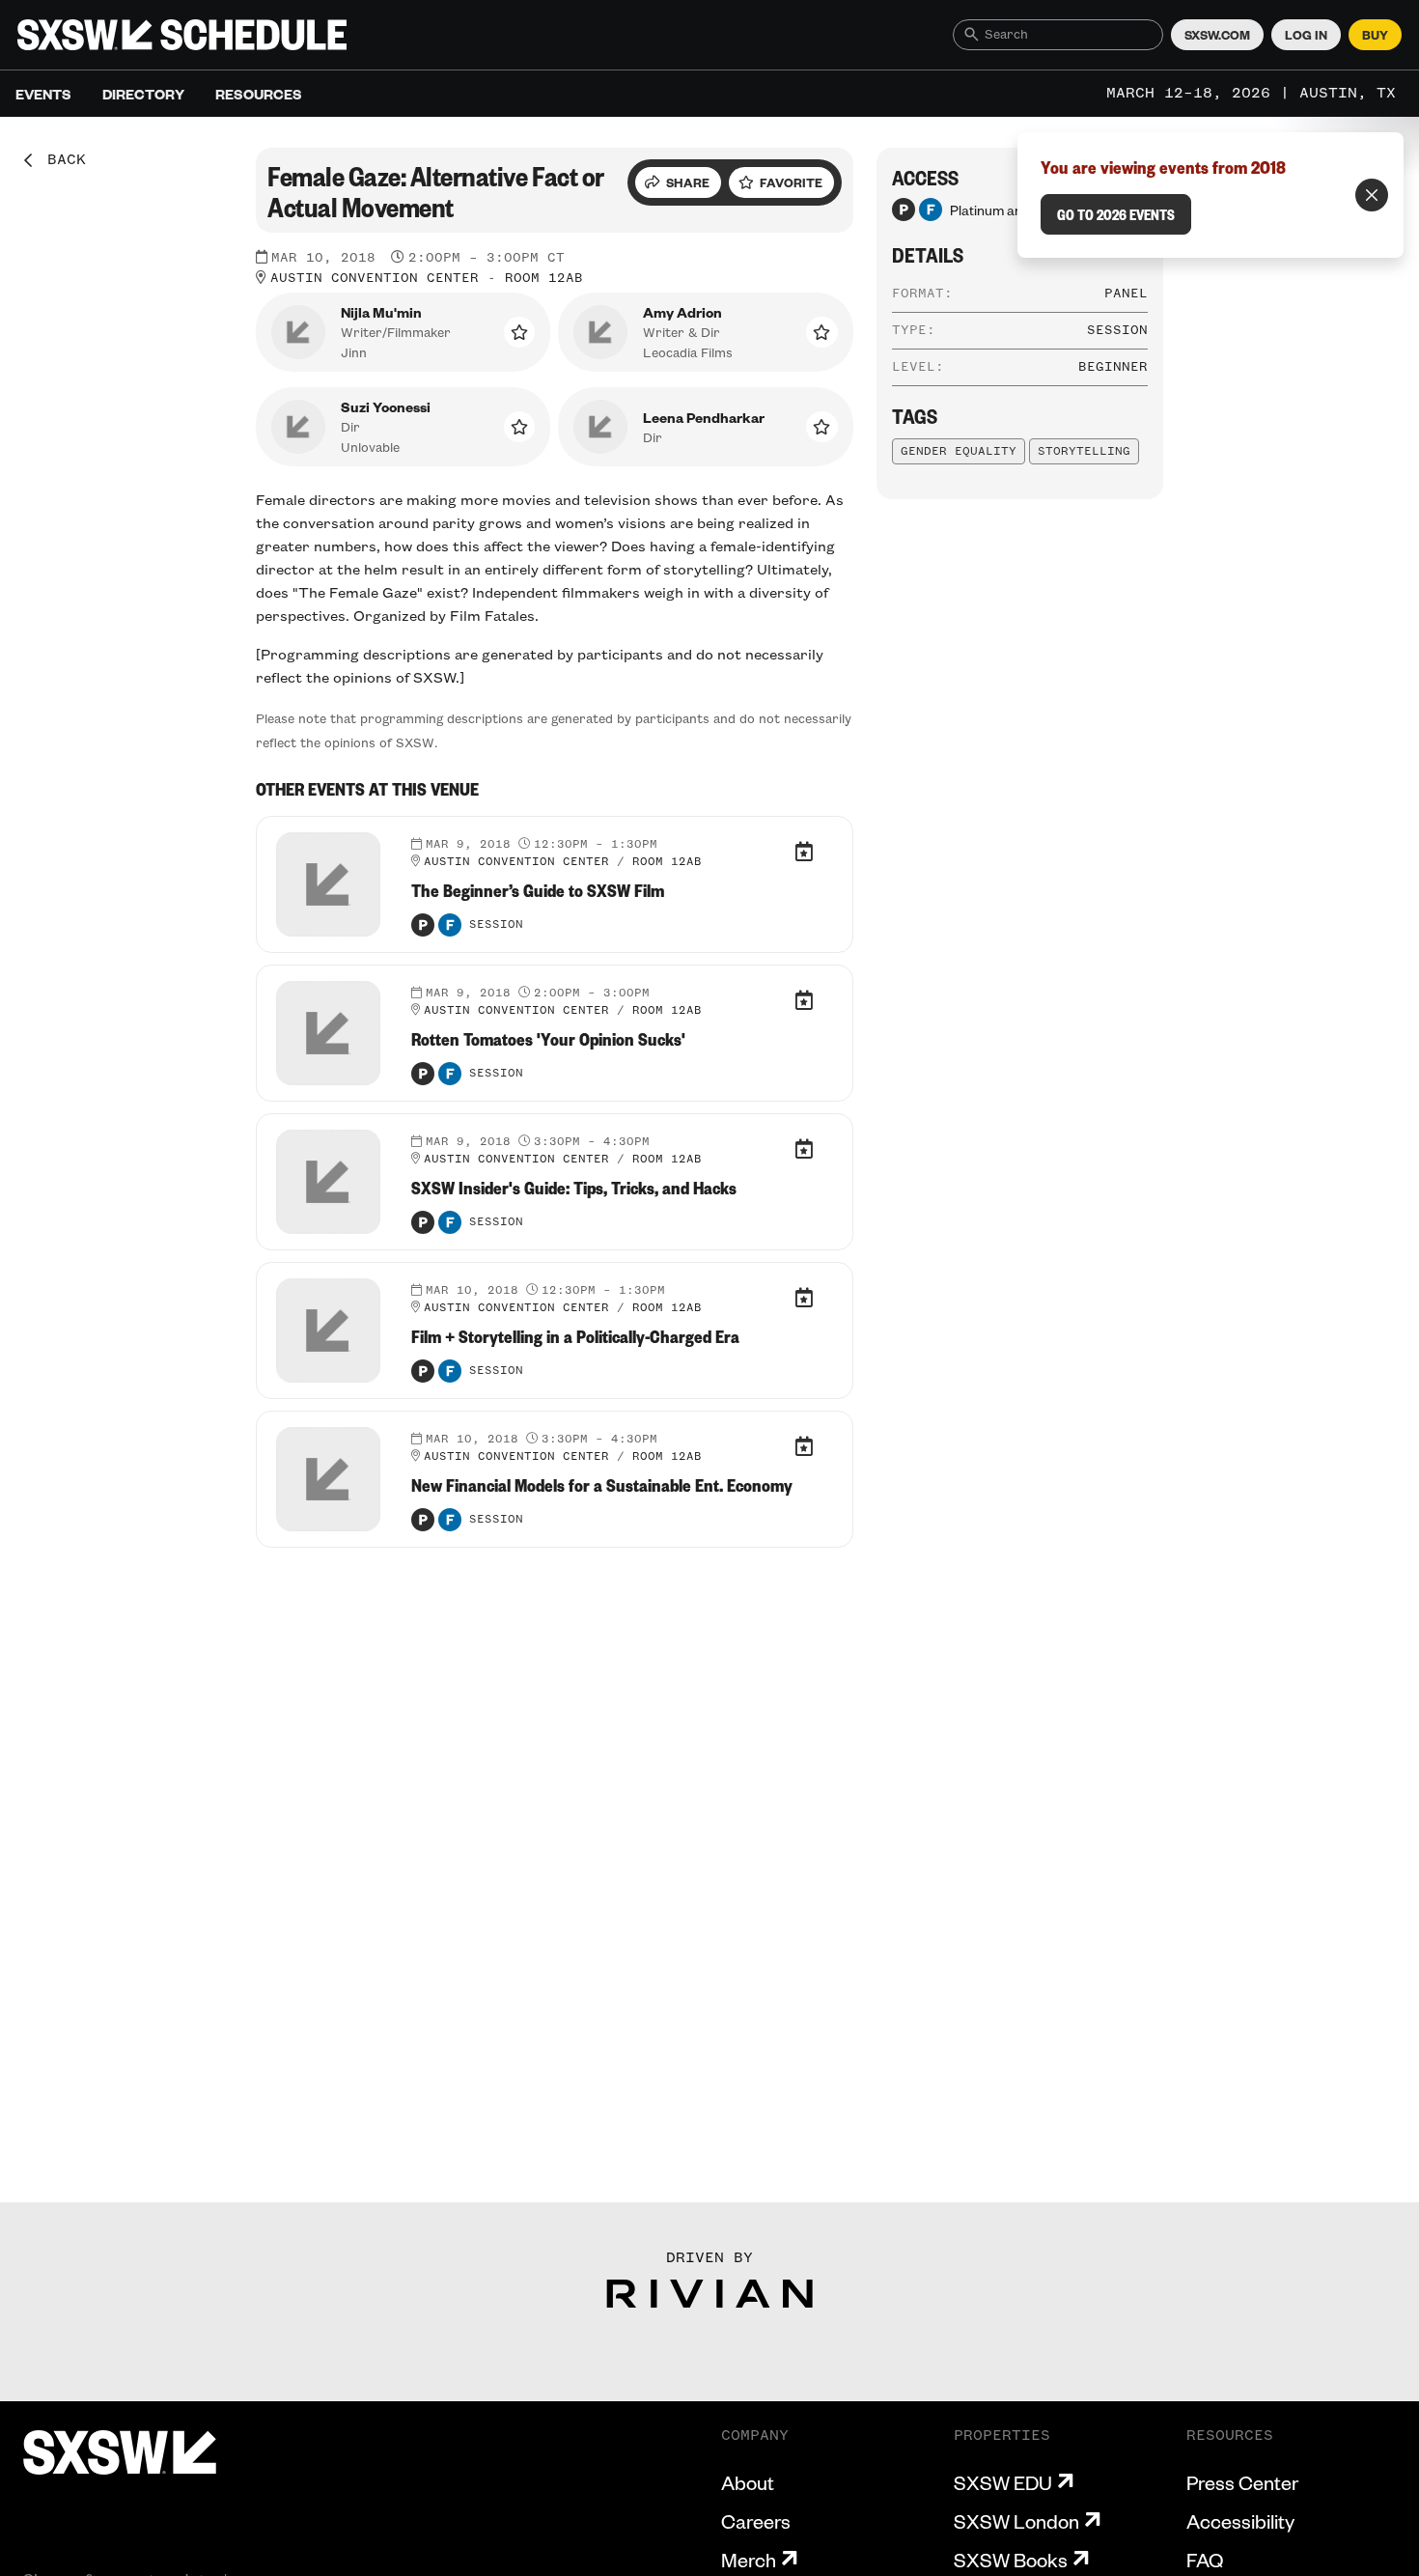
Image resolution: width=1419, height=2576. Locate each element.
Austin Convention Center (375, 278)
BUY (1375, 35)
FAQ (1205, 2560)
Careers (756, 2521)
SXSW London (1016, 2521)
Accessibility (1240, 2521)
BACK (60, 160)
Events (43, 94)
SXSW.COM (1217, 35)
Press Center (1242, 2482)
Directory (143, 94)
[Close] (1372, 195)
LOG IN (1306, 35)
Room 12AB (544, 278)
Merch (749, 2560)
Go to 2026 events (1116, 214)
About (748, 2482)
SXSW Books (1011, 2560)
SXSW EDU (1003, 2482)
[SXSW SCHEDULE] (182, 35)
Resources (259, 94)
